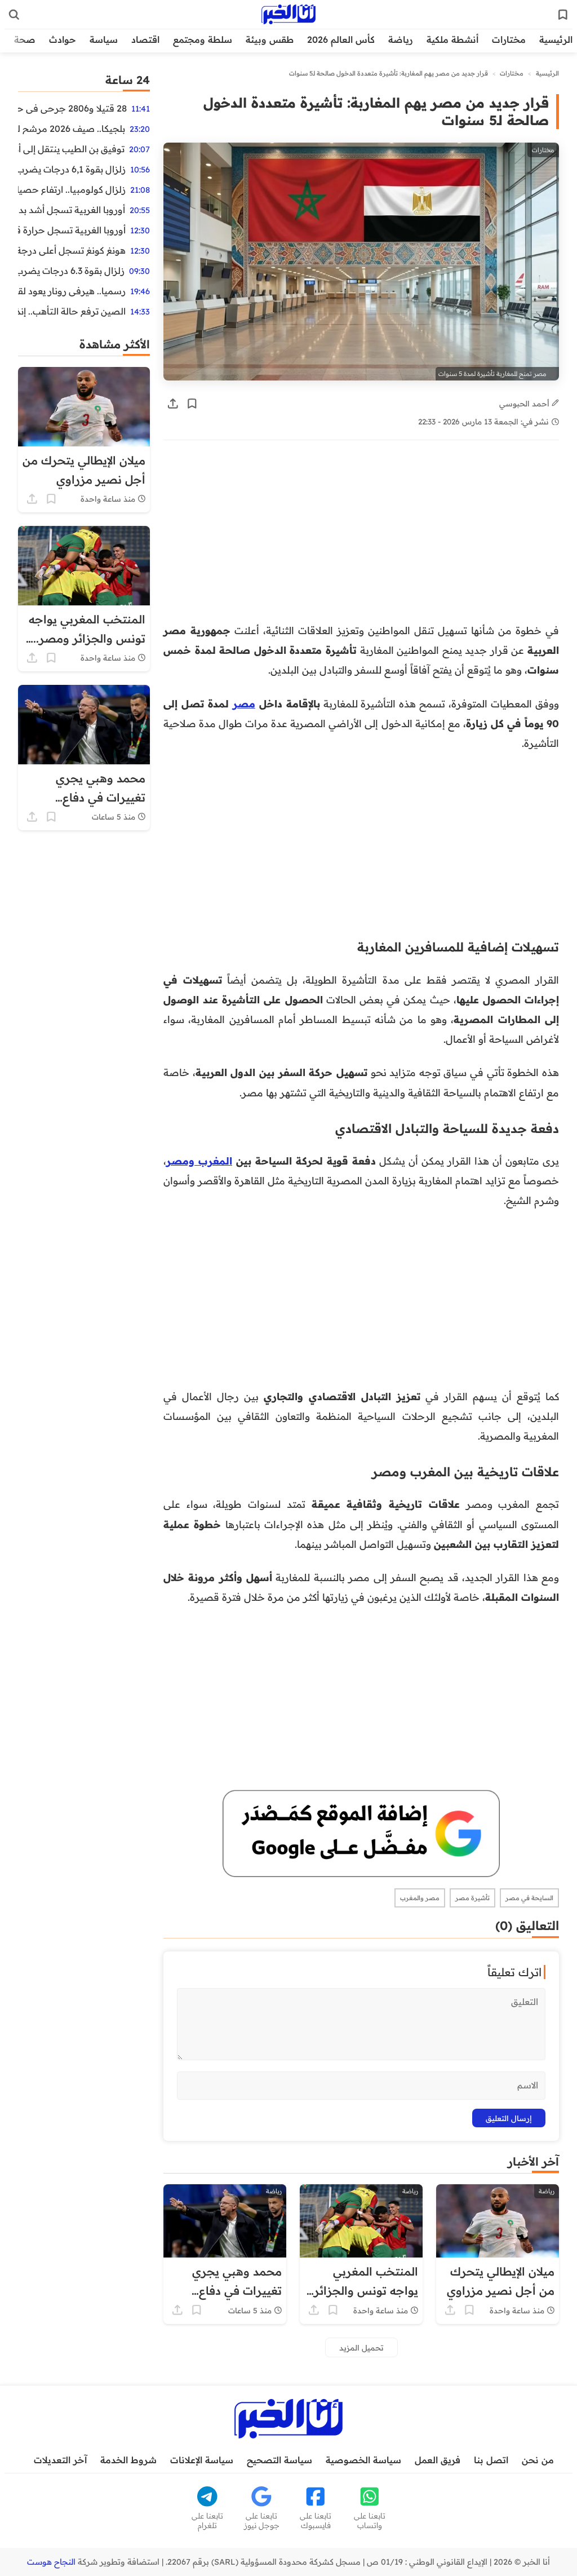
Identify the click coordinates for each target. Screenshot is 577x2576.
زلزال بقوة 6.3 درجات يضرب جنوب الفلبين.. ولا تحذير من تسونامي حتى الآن (71, 271)
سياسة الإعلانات (202, 2460)
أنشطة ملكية (452, 39)
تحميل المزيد (361, 2347)
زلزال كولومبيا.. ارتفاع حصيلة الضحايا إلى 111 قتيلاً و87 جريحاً (72, 189)
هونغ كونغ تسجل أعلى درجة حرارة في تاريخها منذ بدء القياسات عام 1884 (72, 250)
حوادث (63, 39)
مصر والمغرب (420, 1898)
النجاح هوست (51, 2562)
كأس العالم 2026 (341, 39)
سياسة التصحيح (279, 2460)
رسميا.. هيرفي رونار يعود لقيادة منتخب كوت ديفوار (72, 291)
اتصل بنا (491, 2460)
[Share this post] (173, 404)
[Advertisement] (361, 537)
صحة (25, 39)
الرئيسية (556, 39)
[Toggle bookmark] (192, 404)
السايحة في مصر (529, 1898)
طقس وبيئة (270, 39)
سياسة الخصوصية (363, 2460)
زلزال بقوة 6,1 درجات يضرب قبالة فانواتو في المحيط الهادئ (72, 169)
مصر (244, 703)
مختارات (509, 39)
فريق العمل (438, 2460)
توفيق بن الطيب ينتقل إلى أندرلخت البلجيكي (71, 149)
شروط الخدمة (128, 2460)
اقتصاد (145, 39)
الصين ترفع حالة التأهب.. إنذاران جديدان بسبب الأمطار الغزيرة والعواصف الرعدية (72, 311)
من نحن (538, 2460)
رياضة (401, 39)
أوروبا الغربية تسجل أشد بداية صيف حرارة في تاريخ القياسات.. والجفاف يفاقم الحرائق (72, 210)
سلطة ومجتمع (203, 39)
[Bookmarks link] (563, 15)
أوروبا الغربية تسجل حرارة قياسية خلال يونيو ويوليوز (72, 230)
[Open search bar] (14, 15)
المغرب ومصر (199, 1161)
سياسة (104, 39)
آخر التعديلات (60, 2460)
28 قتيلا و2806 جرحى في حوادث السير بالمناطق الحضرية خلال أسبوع (72, 108)
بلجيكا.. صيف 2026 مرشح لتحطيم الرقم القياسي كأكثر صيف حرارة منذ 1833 (72, 129)
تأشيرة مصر (472, 1898)
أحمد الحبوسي (525, 403)
